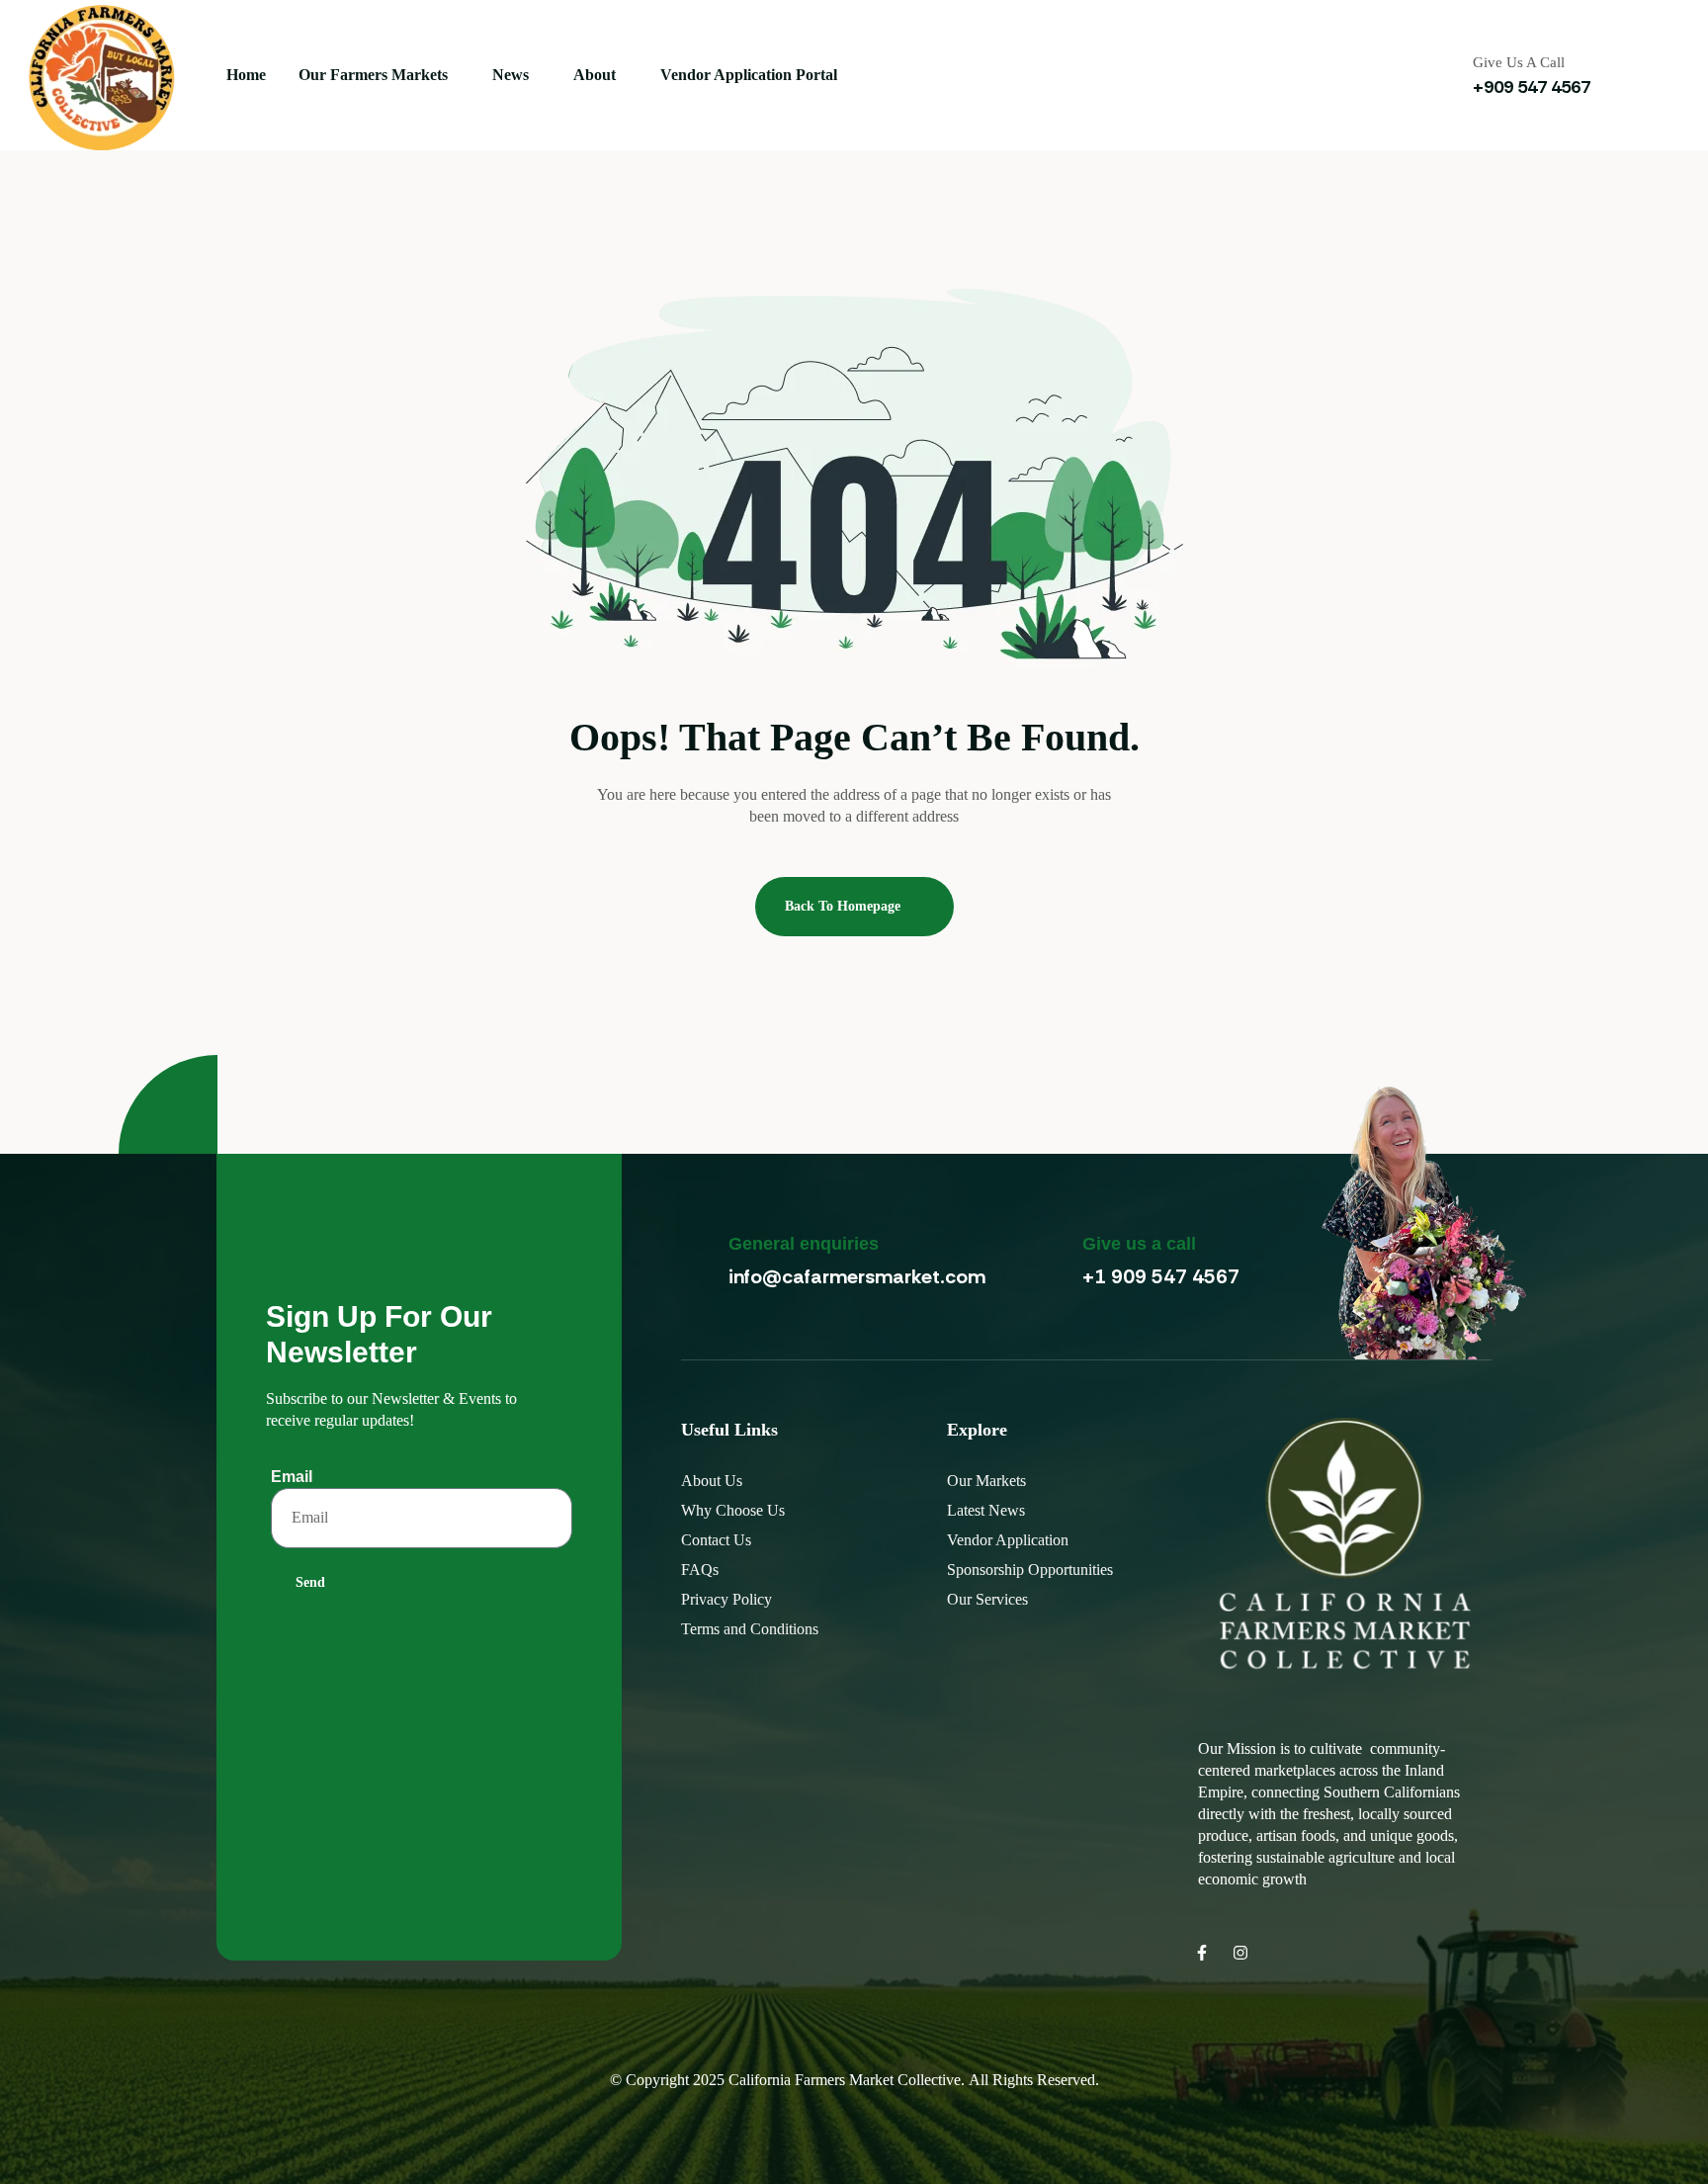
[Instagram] (1240, 1953)
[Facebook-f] (1202, 1953)
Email (292, 1477)
